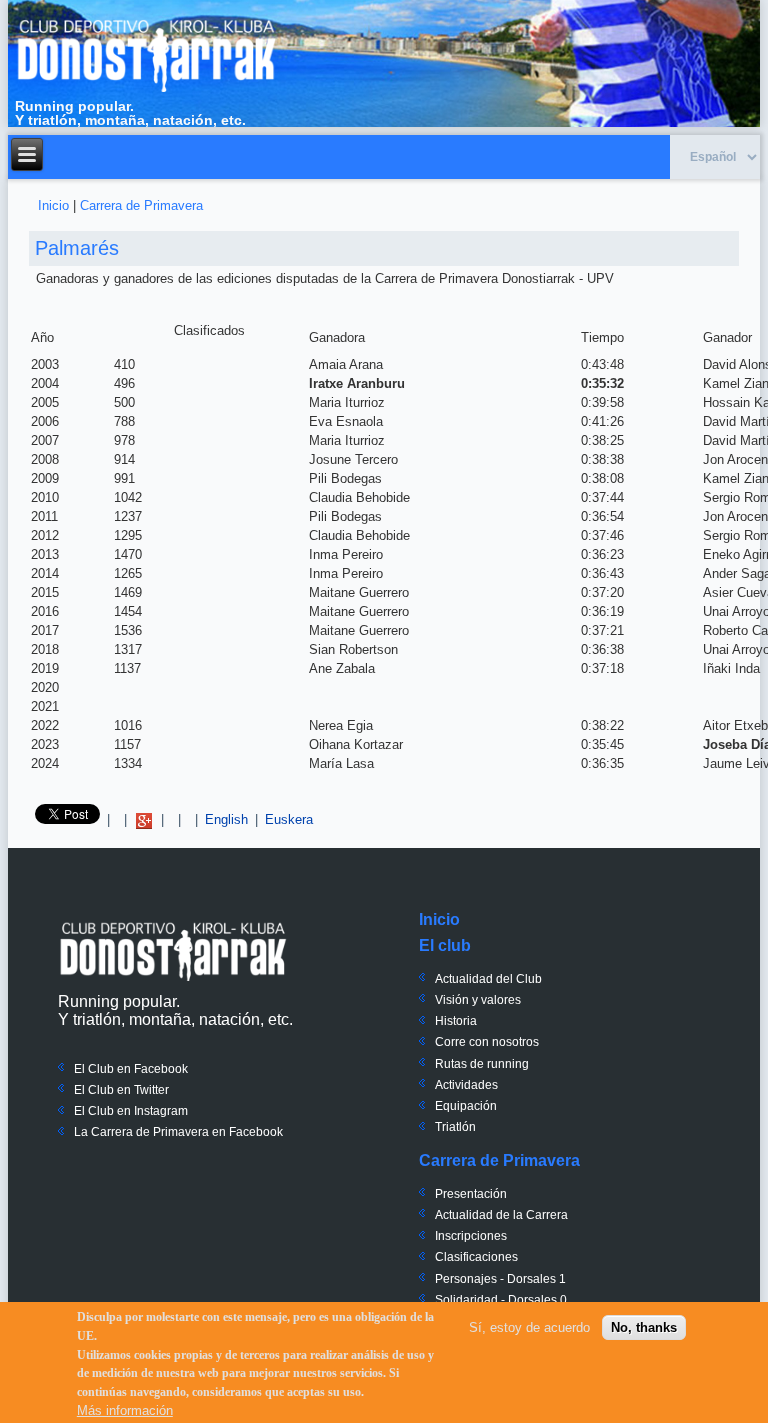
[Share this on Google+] (144, 819)
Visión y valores (478, 1000)
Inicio (53, 205)
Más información (125, 1410)
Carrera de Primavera (141, 205)
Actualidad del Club (488, 979)
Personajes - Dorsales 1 (500, 1279)
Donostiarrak (173, 951)
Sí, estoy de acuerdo (529, 1327)
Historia (456, 1021)
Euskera (289, 819)
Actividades (466, 1085)
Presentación (471, 1194)
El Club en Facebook (131, 1069)
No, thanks (644, 1327)
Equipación (466, 1106)
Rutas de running (482, 1064)
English (226, 819)
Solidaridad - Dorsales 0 (501, 1300)
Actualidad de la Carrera (501, 1215)
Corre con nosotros (487, 1042)
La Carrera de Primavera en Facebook (178, 1132)
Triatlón (455, 1127)
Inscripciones (471, 1236)
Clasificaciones (476, 1257)
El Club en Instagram (131, 1111)
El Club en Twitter (121, 1090)
